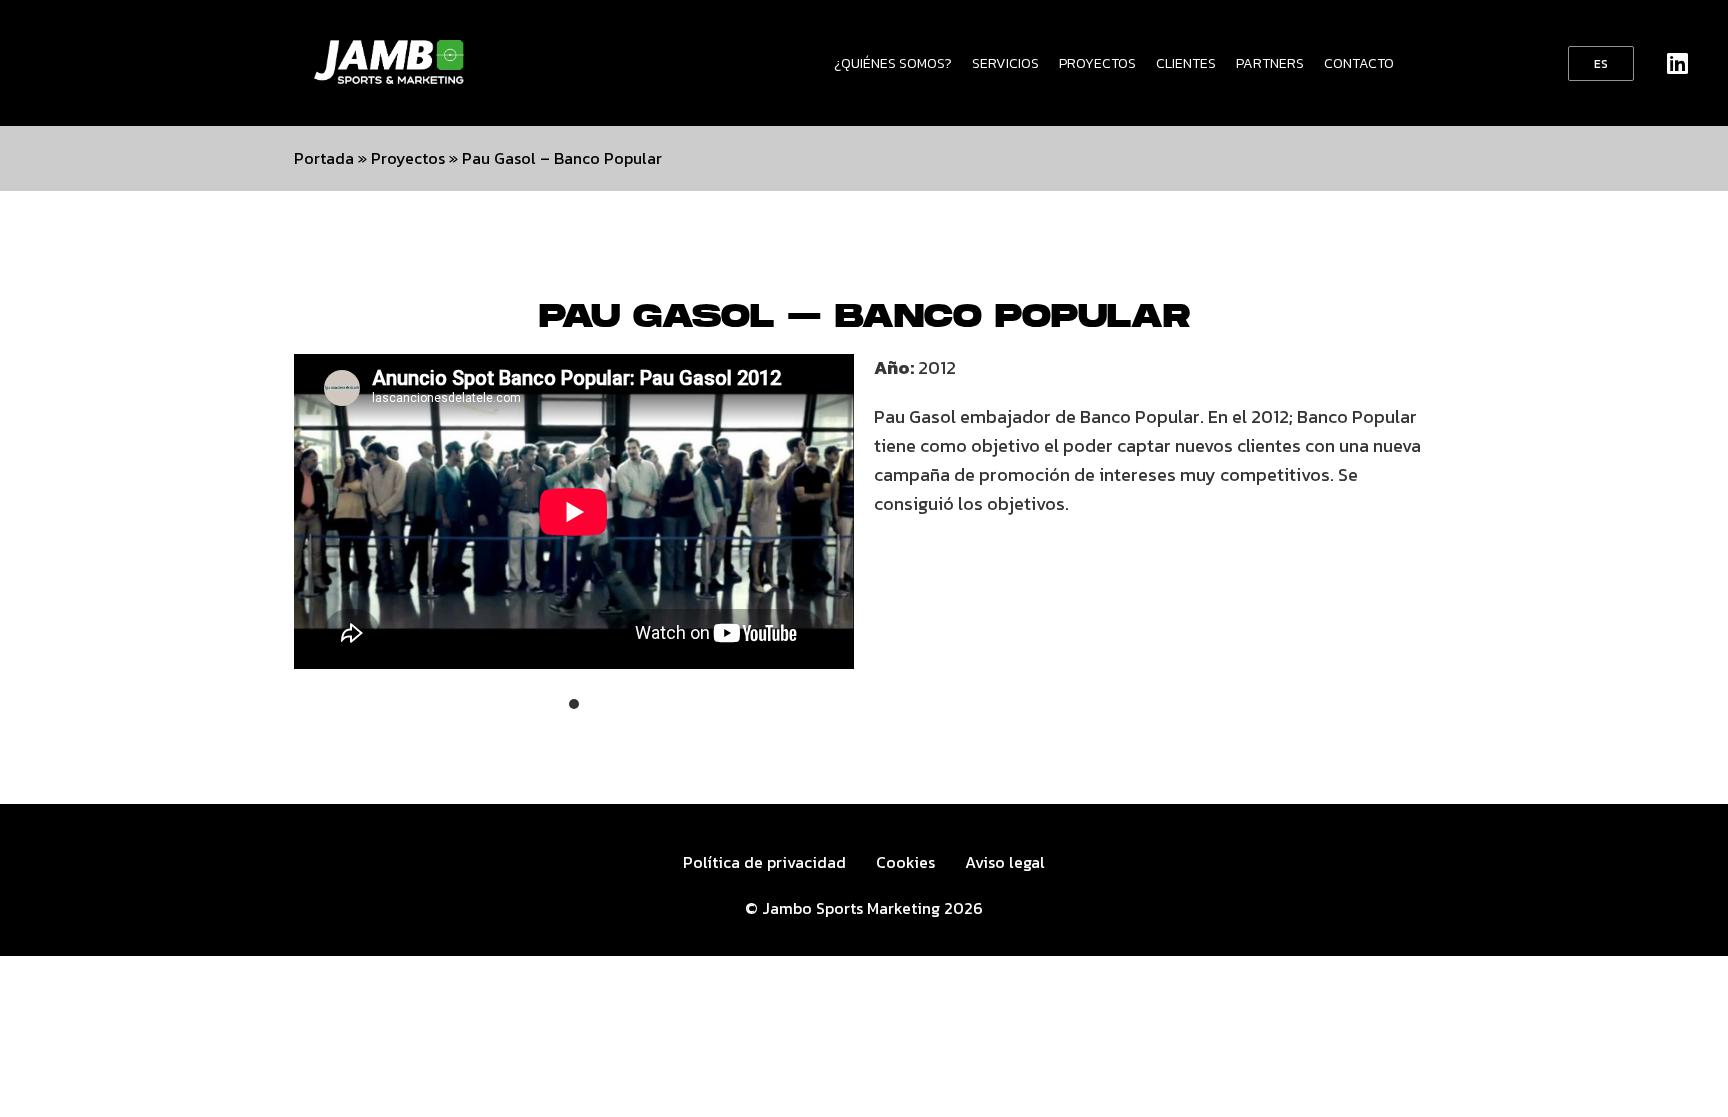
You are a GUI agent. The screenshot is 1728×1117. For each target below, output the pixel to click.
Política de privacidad (764, 862)
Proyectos (1097, 63)
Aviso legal (1005, 862)
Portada (324, 158)
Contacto (1359, 63)
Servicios (1005, 63)
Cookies (905, 862)
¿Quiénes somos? (893, 63)
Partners (1270, 63)
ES (1601, 64)
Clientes (1186, 63)
